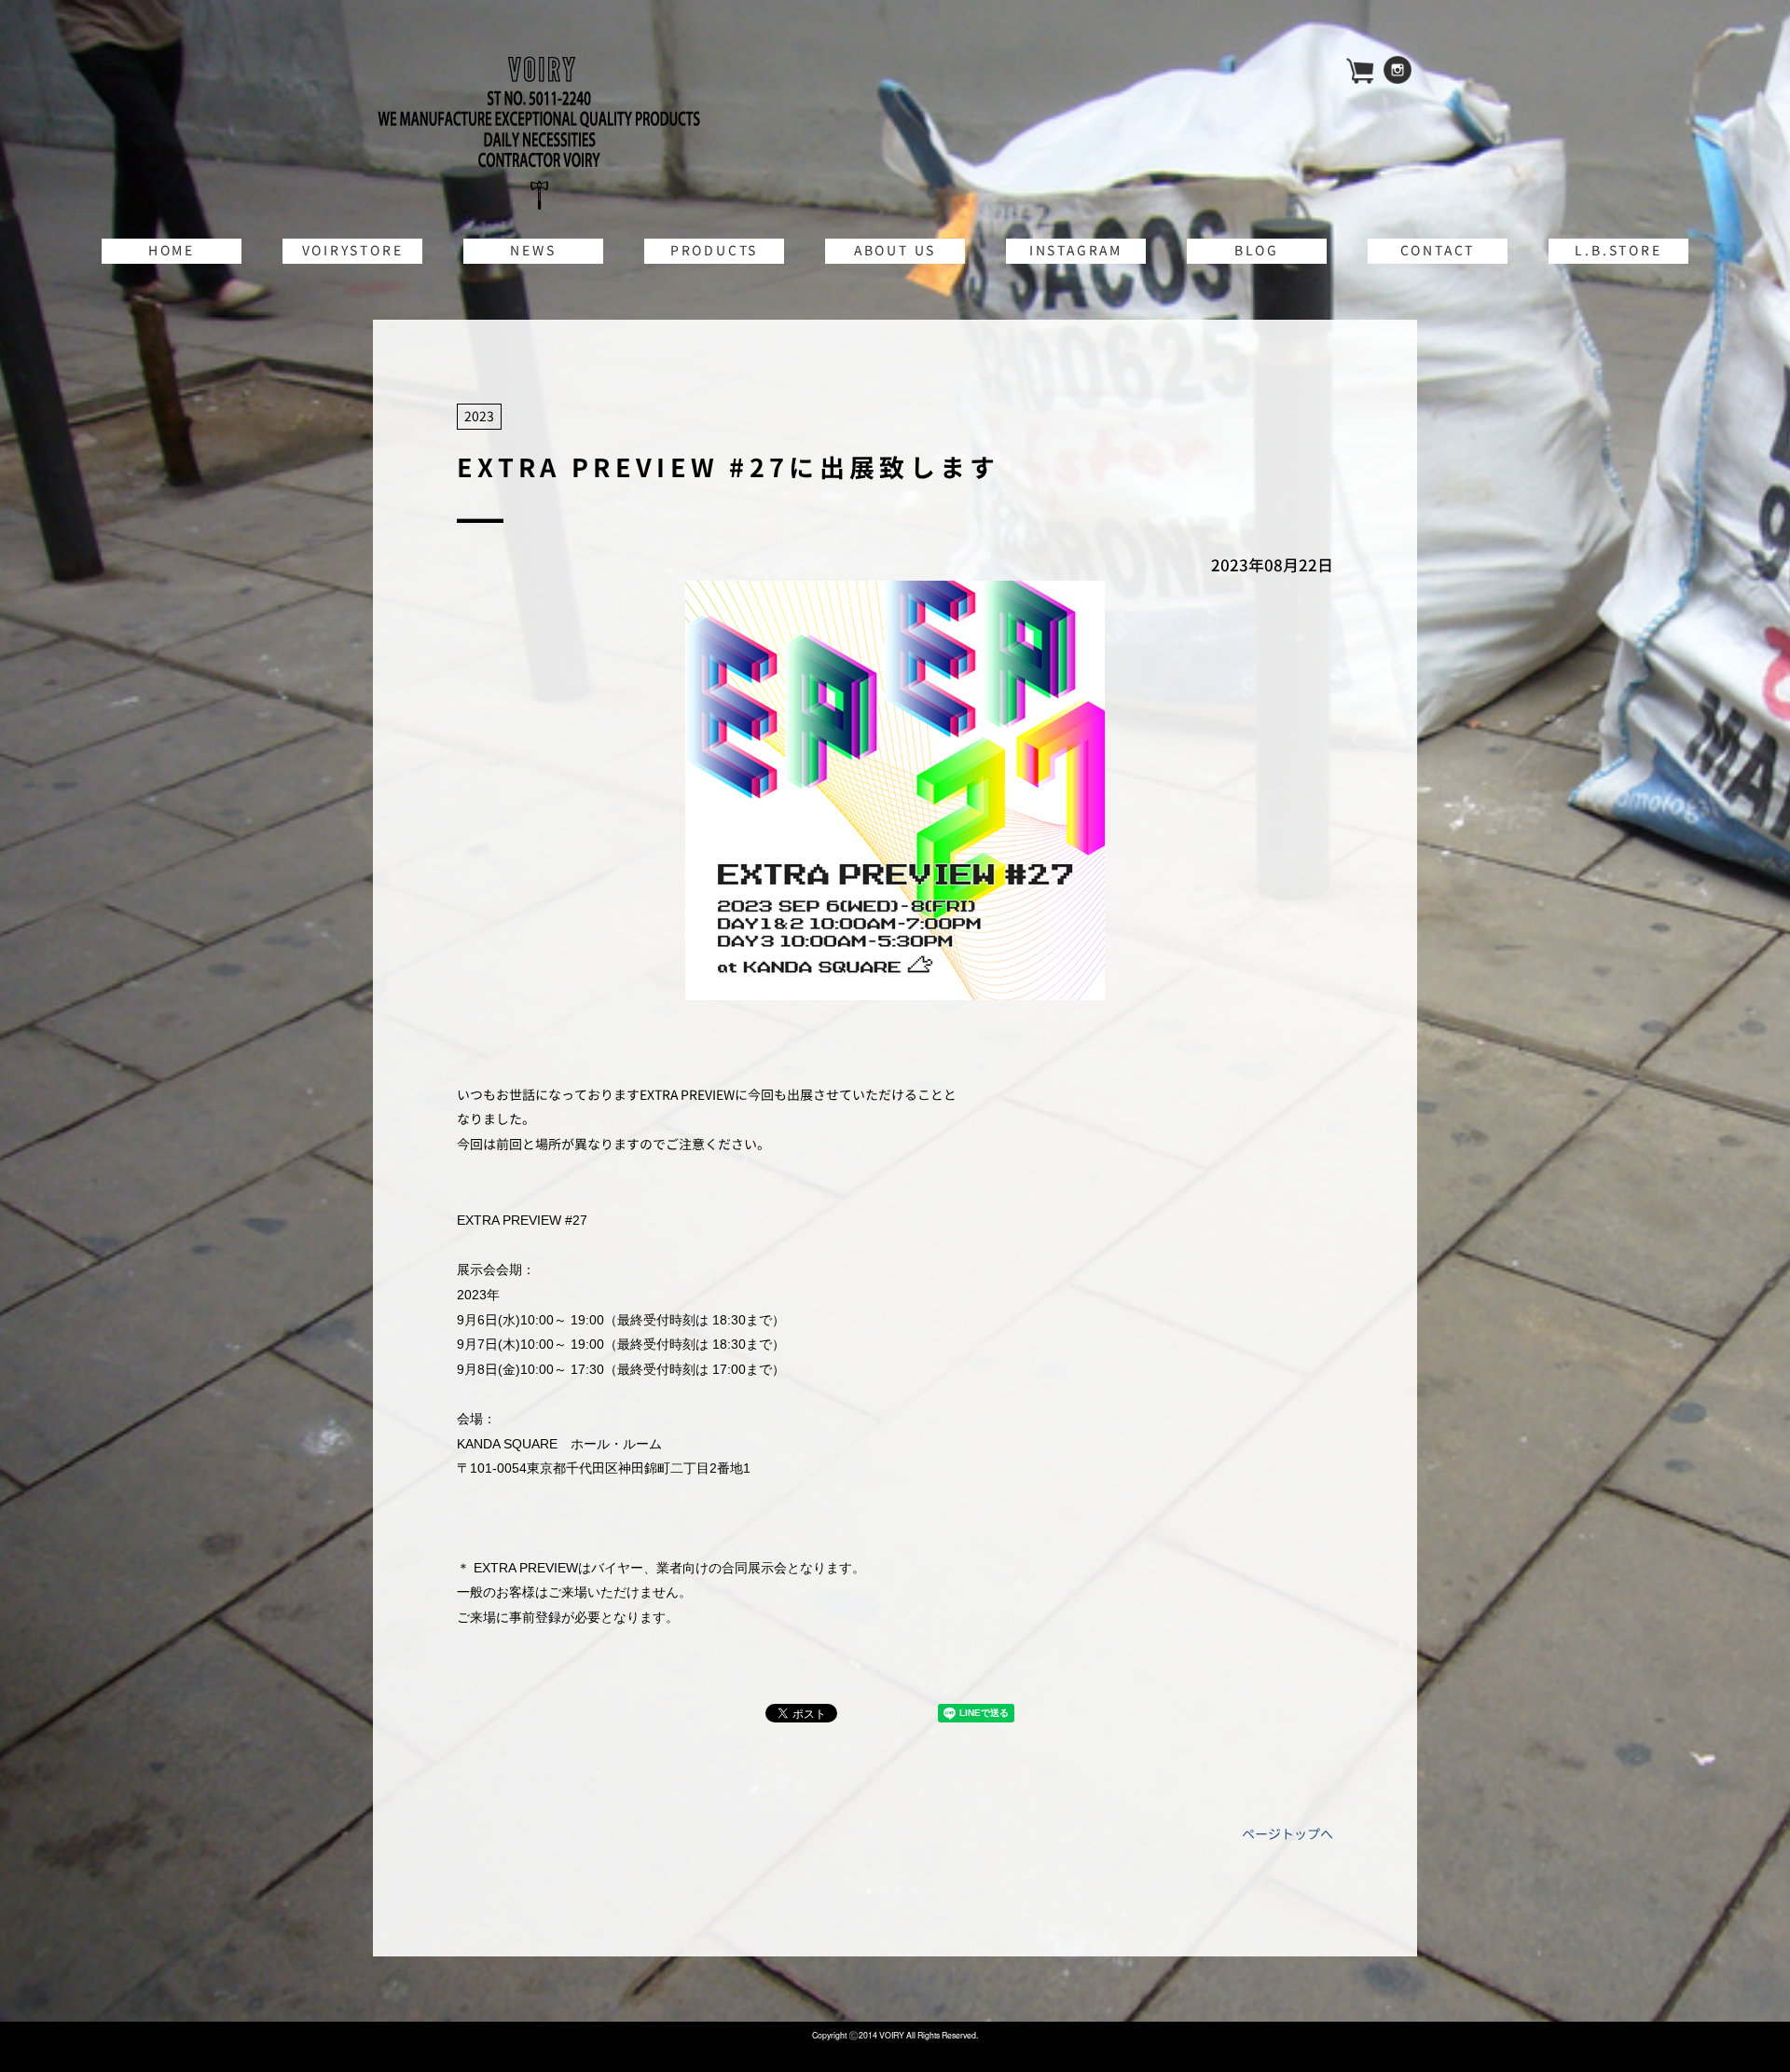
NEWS (533, 250)
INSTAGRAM (1076, 250)
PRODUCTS (714, 250)
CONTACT (1438, 250)
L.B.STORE (1618, 250)
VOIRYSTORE (353, 250)
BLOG (1257, 250)
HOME (172, 250)
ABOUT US (895, 250)
